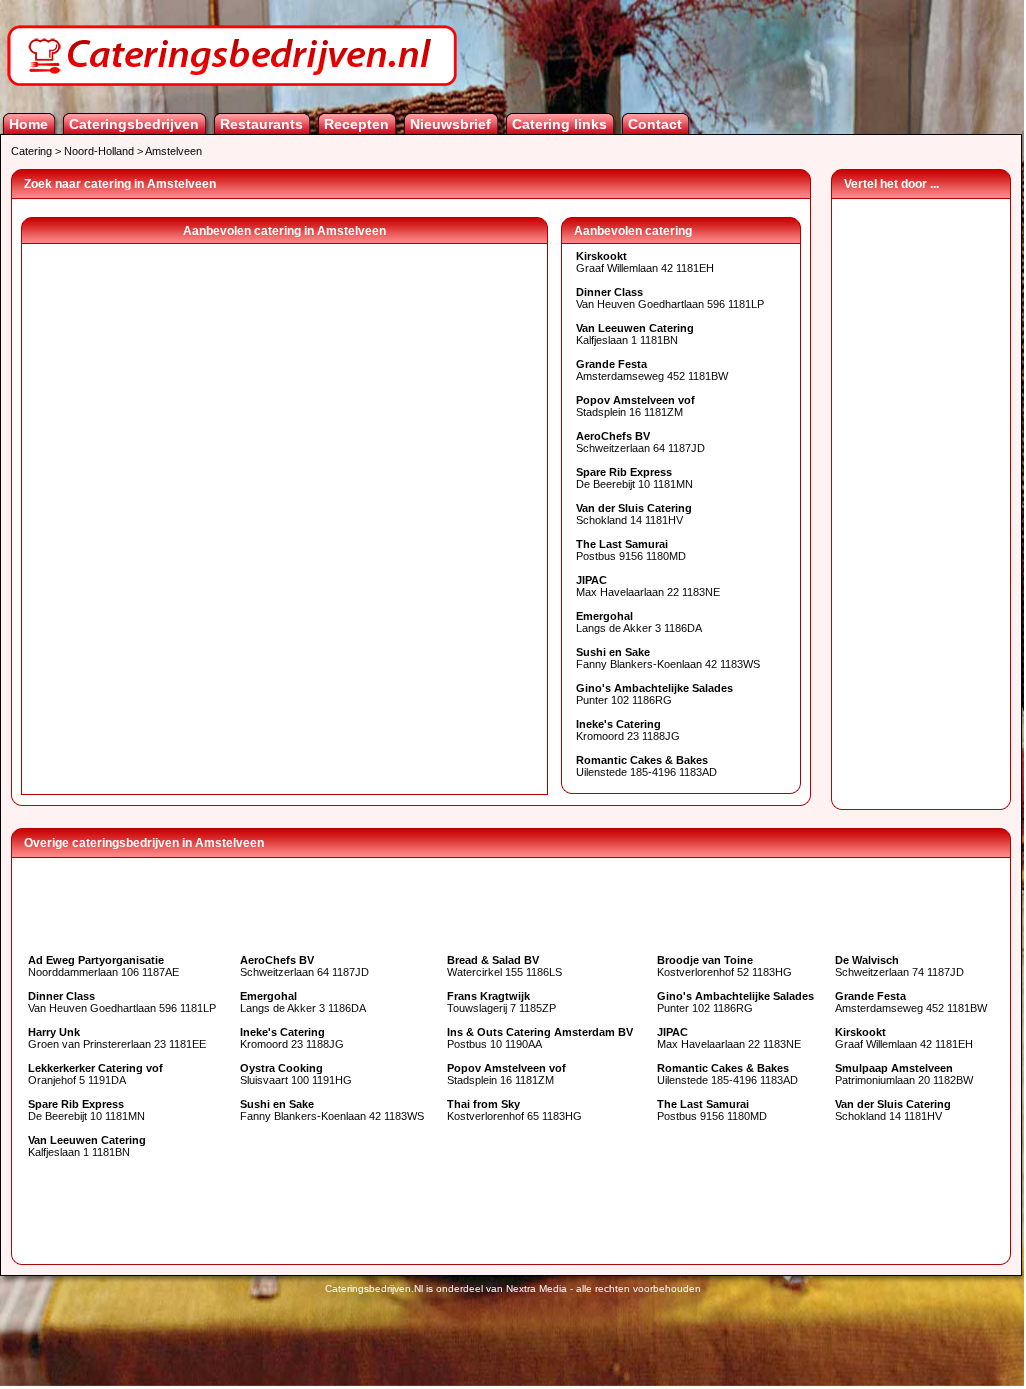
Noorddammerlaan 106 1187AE (103, 966)
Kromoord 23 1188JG (628, 730)
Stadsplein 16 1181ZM (635, 406)
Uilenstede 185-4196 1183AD (646, 766)
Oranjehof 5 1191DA (95, 1074)
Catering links (559, 124)
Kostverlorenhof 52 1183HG (724, 966)
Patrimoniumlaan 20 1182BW (904, 1074)
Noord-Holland (99, 151)
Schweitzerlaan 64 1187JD (640, 442)
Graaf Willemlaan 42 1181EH (645, 262)
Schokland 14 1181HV (634, 514)
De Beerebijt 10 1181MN (634, 478)
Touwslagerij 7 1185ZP (501, 1002)
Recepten (356, 124)
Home (28, 124)
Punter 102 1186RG (654, 694)
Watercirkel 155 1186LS (504, 966)
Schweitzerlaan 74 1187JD (899, 966)
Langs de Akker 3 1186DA (639, 622)
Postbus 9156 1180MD (631, 550)
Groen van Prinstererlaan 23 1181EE (117, 1038)
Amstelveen (173, 151)
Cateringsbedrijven (134, 124)
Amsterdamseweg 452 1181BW (652, 370)
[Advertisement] (921, 499)
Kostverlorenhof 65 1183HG (514, 1110)
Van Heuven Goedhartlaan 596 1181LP (670, 298)
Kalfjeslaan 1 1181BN (635, 334)
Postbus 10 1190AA (540, 1038)
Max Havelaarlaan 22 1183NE (648, 586)
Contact (655, 124)
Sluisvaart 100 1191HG (296, 1074)
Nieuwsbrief (450, 124)
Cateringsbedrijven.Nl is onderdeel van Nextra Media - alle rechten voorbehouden (513, 1288)
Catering (31, 151)
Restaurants (261, 124)
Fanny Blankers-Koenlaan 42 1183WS (668, 658)
